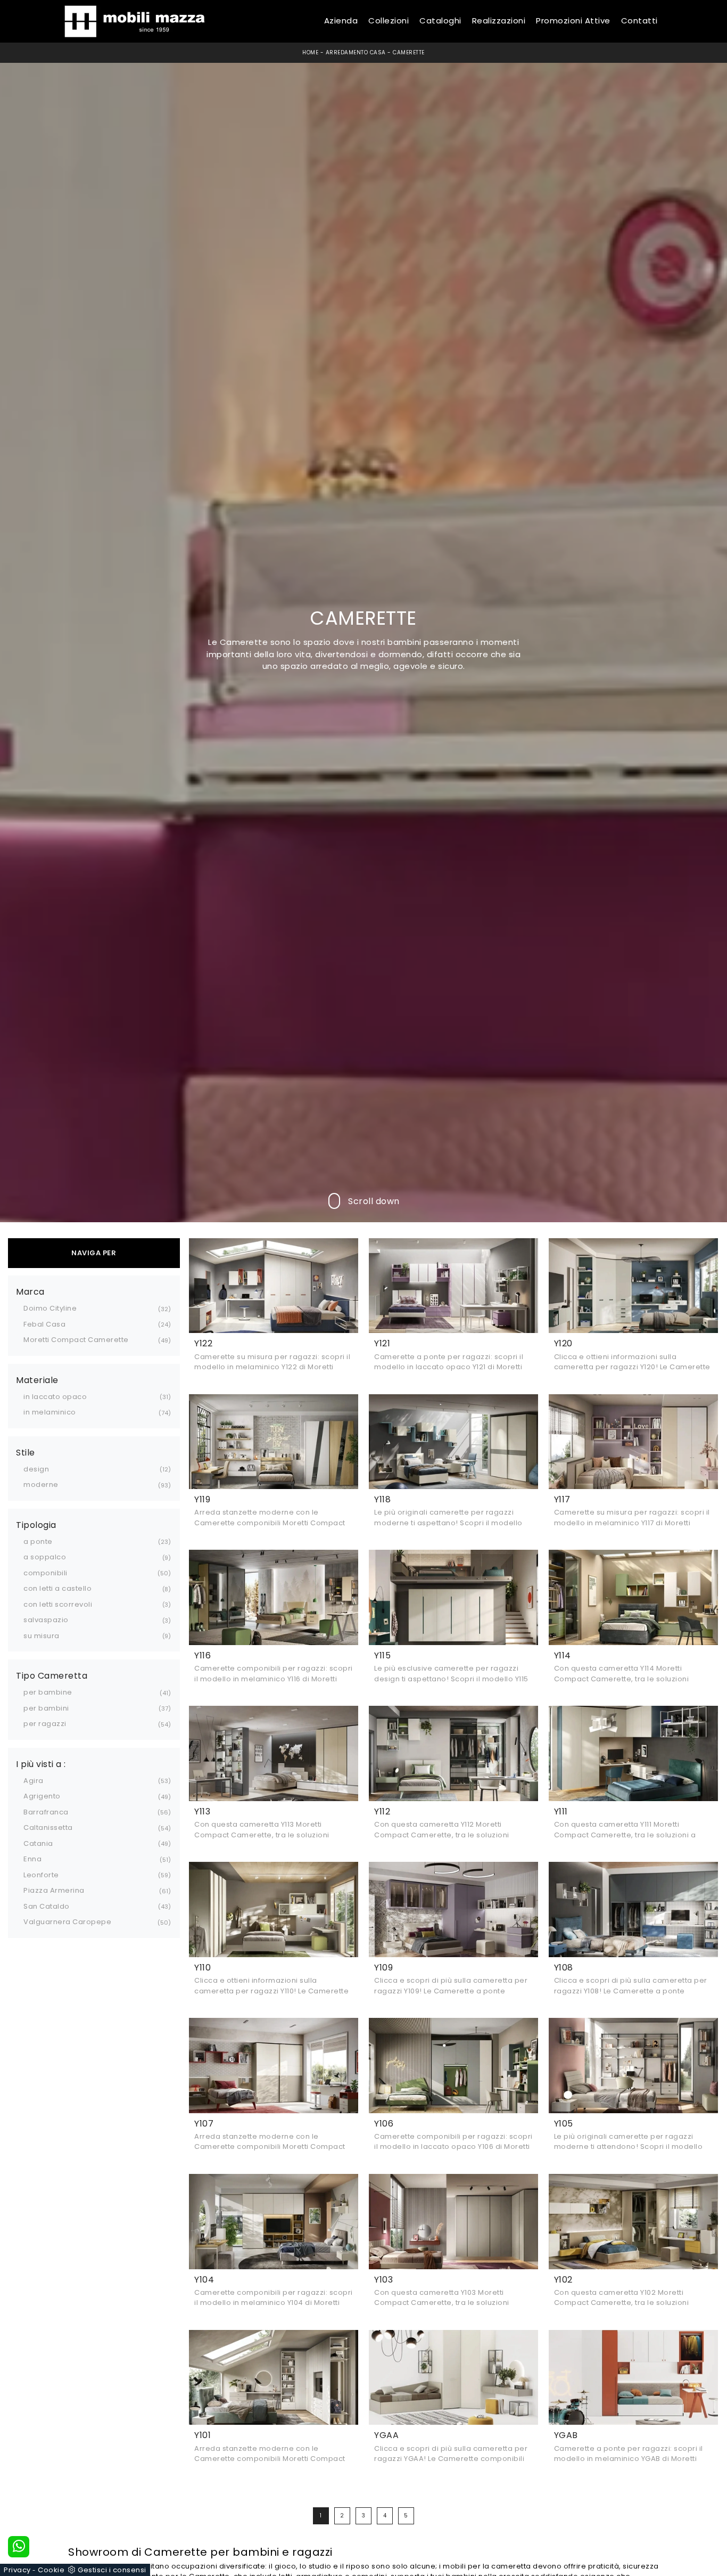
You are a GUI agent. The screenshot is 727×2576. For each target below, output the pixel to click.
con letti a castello (57, 1588)
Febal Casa (44, 1324)
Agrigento (42, 1796)
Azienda (341, 21)
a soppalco (45, 1557)
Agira (34, 1781)
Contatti (639, 21)
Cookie (51, 2570)
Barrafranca (46, 1812)
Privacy (17, 2570)
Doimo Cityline (50, 1308)
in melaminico (50, 1412)
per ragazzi (45, 1724)
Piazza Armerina (54, 1890)
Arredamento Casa (356, 52)
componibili (46, 1573)
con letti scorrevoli (58, 1604)
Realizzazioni (499, 21)
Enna (32, 1859)
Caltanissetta (48, 1827)
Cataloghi (440, 21)
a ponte (38, 1541)
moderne (41, 1485)
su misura (42, 1636)
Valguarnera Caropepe (67, 1922)
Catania (38, 1843)
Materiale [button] (37, 1380)
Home (310, 52)
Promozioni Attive (573, 21)
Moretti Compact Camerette (76, 1340)
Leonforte (41, 1875)
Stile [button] (26, 1453)
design (36, 1469)
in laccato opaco (55, 1397)
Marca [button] (30, 1292)
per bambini (46, 1708)
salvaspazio (46, 1620)
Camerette (409, 52)
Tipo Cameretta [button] (52, 1676)
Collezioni (389, 21)
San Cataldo (47, 1906)
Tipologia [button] (36, 1525)
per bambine (48, 1692)
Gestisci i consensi (112, 2570)
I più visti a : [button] (41, 1764)
